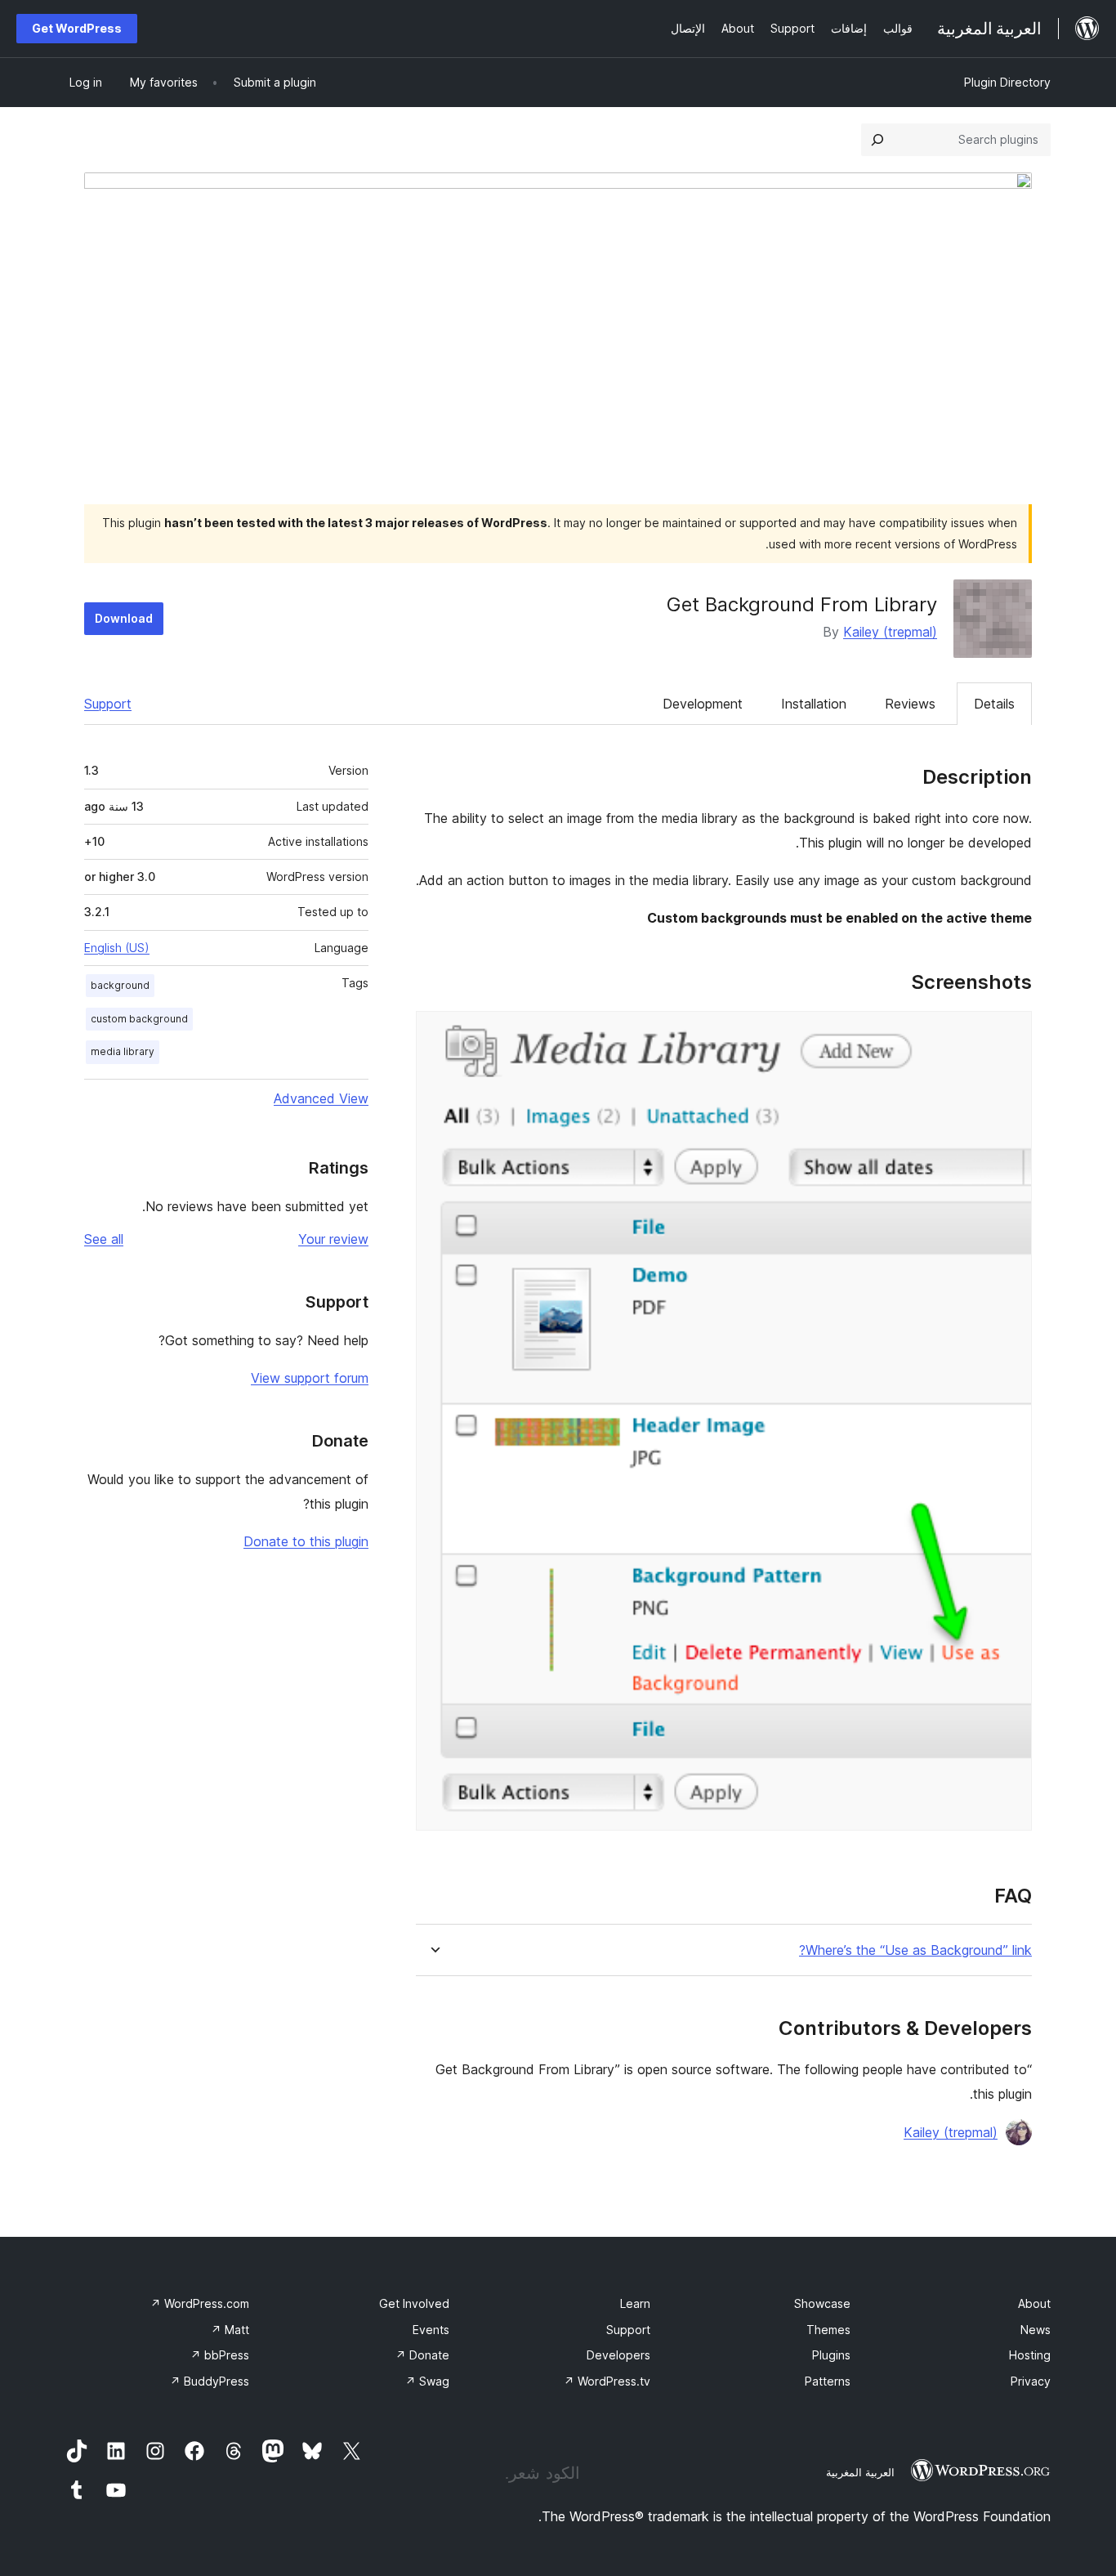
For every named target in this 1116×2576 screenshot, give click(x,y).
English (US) (117, 948)
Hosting (1030, 2355)
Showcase (822, 2303)
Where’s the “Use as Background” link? (915, 1950)
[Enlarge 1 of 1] (1010, 1033)
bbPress (220, 2355)
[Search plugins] (877, 140)
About (1034, 2303)
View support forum (310, 1378)
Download (124, 618)
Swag (427, 2381)
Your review (333, 1239)
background (120, 985)
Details (994, 704)
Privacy (1031, 2381)
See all (104, 1239)
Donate (422, 2355)
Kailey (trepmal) (890, 632)
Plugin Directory (1007, 82)
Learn (635, 2303)
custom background (139, 1019)
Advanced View (321, 1098)
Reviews (910, 704)
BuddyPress (210, 2381)
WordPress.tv (607, 2381)
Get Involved (414, 2303)
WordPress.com (200, 2303)
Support (108, 704)
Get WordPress (77, 28)
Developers (618, 2355)
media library (123, 1051)
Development (703, 704)
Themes (828, 2330)
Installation (814, 704)
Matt (230, 2330)
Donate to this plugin (306, 1541)
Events (431, 2330)
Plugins (831, 2355)
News (1036, 2330)
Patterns (828, 2381)
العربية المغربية (860, 2472)
